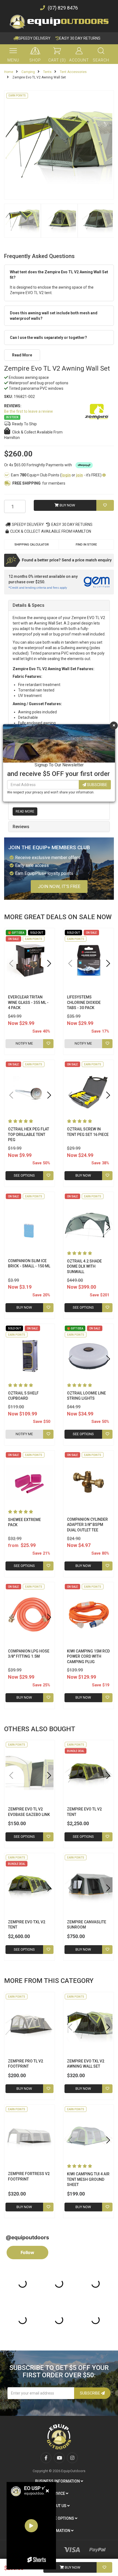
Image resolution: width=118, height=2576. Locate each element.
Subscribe (97, 785)
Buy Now (72, 2567)
